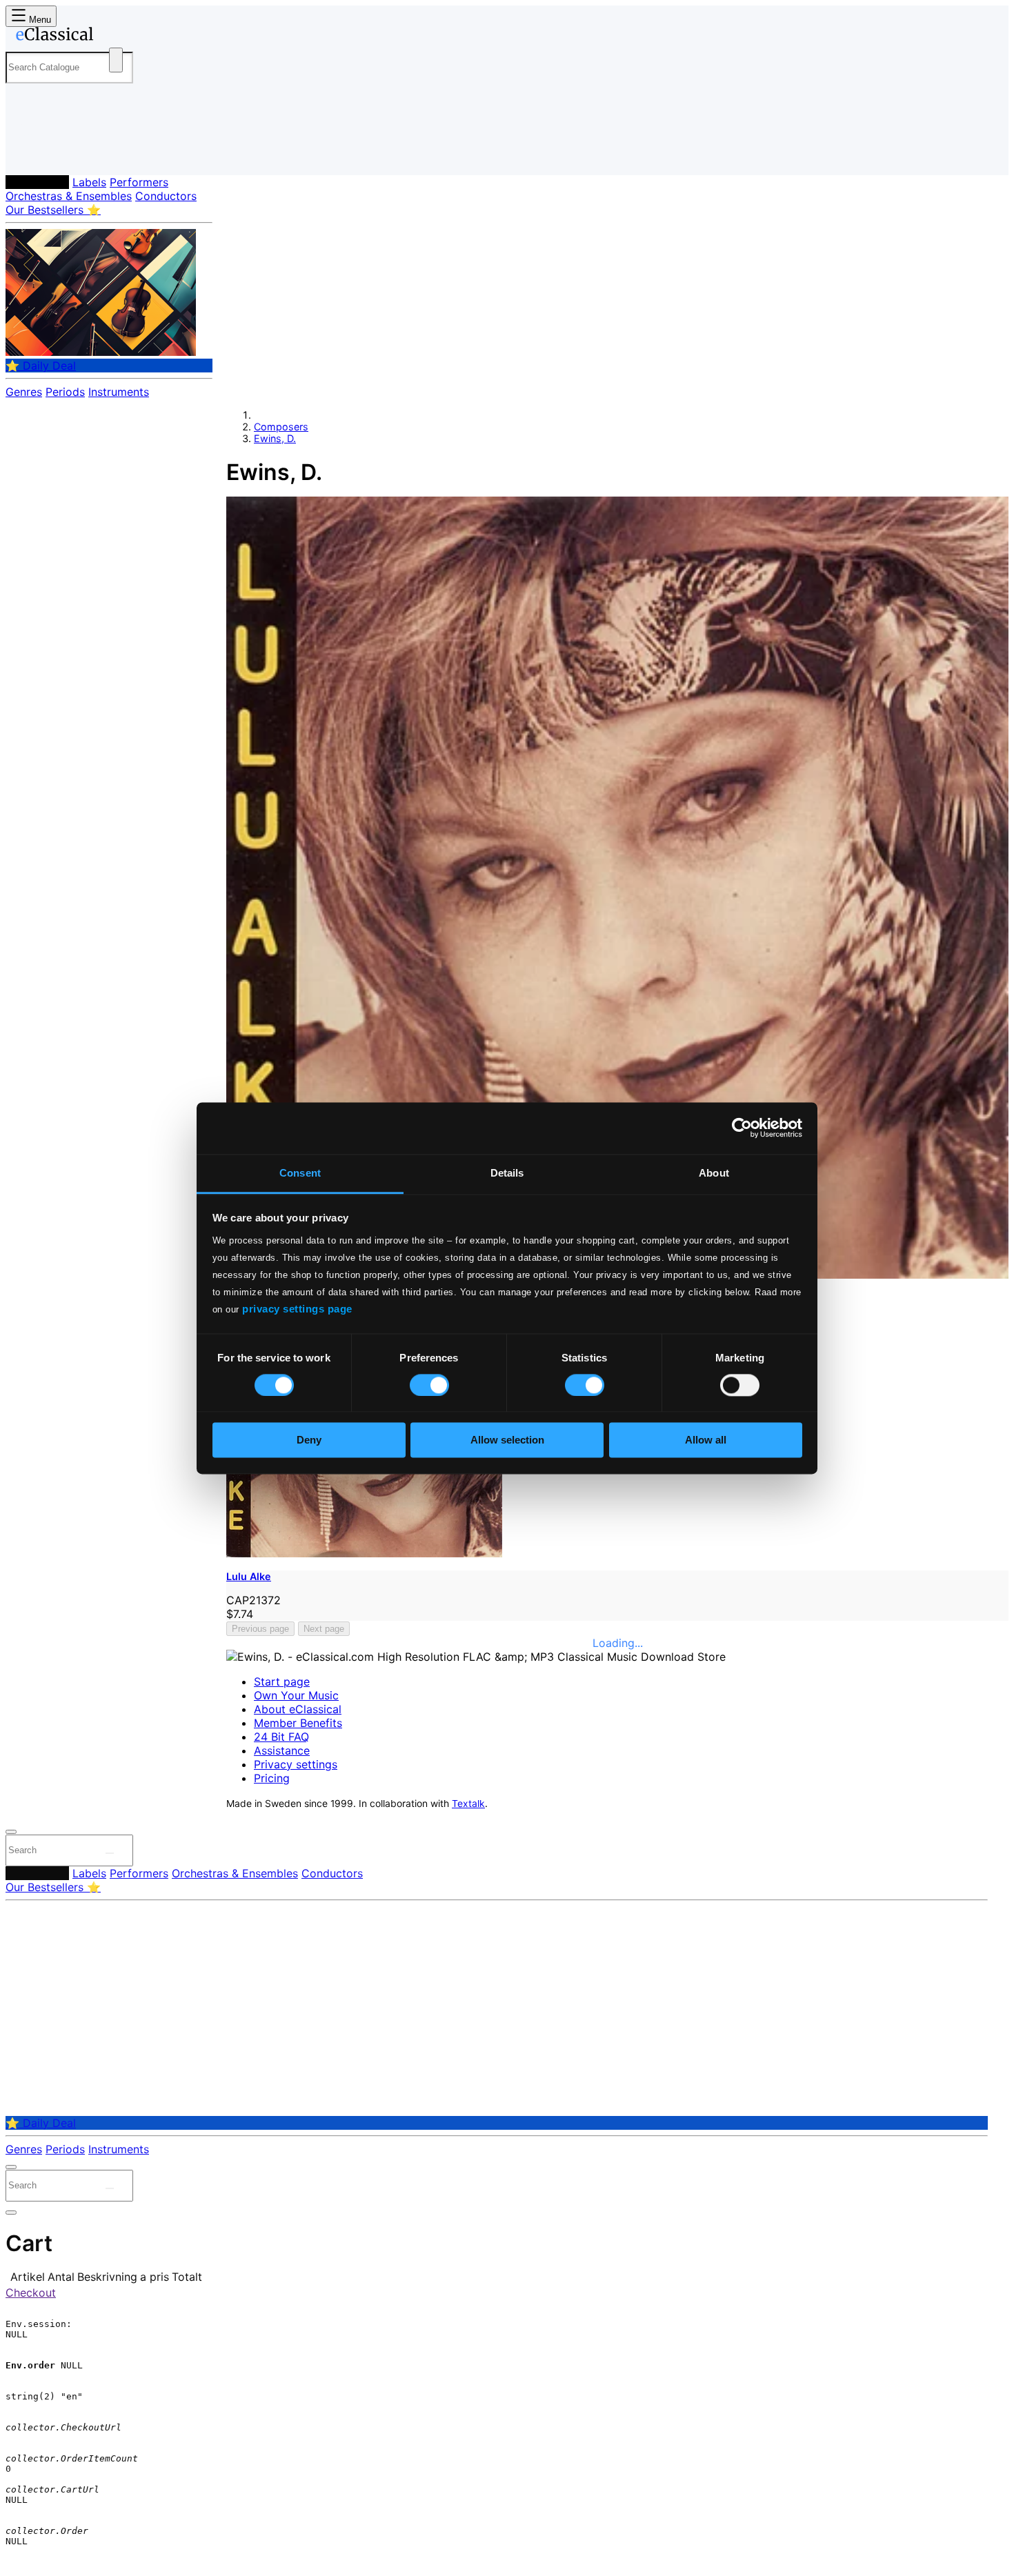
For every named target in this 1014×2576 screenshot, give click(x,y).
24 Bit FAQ (281, 1737)
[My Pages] (30, 153)
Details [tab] (507, 1173)
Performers (139, 182)
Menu (39, 20)
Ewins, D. (275, 438)
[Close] (11, 1832)
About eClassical (298, 1709)
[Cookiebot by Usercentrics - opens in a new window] (742, 1128)
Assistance (282, 1750)
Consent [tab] (300, 1173)
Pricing (272, 1778)
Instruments (119, 392)
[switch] (429, 1385)
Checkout (31, 2293)
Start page (282, 1681)
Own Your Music (296, 1695)
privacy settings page (297, 1309)
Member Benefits (298, 1723)
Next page (324, 1629)
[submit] (110, 1853)
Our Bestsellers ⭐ (53, 210)
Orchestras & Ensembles (69, 196)
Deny (309, 1440)
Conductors (166, 196)
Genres (24, 392)
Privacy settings (296, 1764)
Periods (65, 392)
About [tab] (714, 1173)
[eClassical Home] (116, 37)
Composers (37, 182)
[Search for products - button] (116, 60)
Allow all (706, 1440)
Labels (89, 182)
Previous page (260, 1629)
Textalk (468, 1804)
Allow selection (507, 1440)
